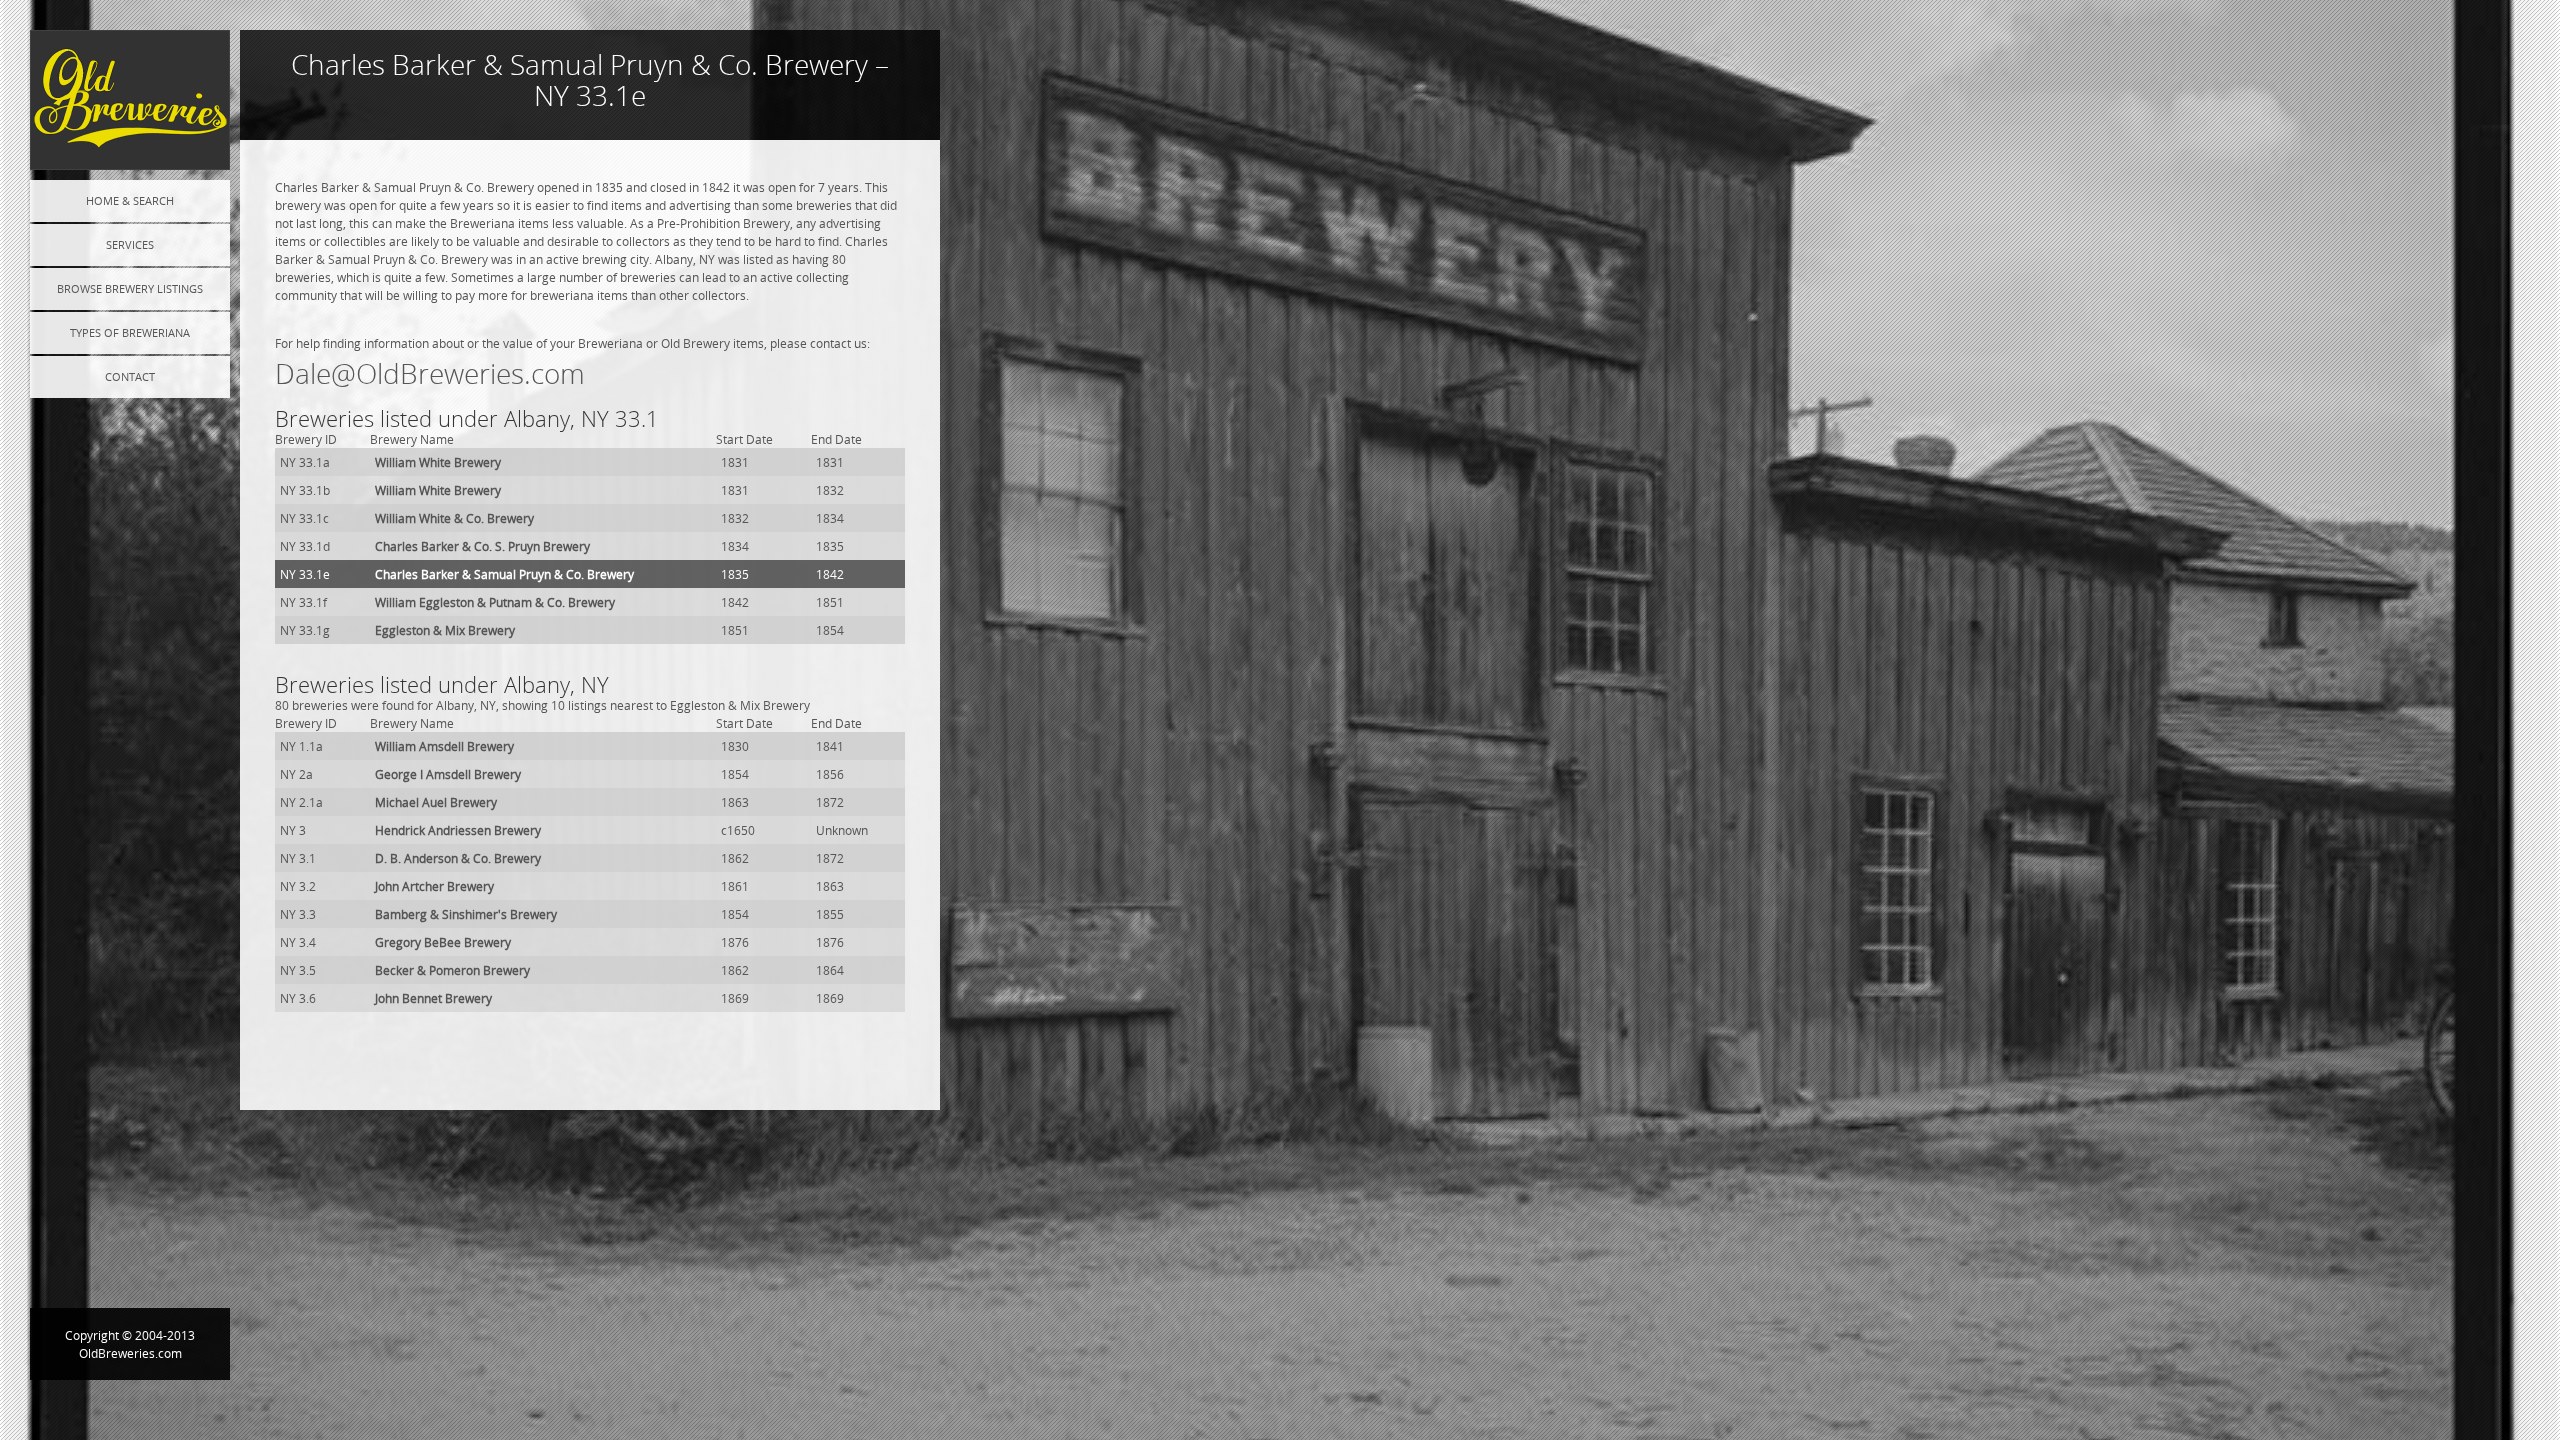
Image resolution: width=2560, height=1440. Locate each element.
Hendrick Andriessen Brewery (458, 830)
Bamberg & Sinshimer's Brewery (466, 914)
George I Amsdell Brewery (448, 774)
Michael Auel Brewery (436, 802)
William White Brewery (438, 462)
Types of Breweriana (130, 332)
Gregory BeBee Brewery (443, 942)
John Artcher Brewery (434, 886)
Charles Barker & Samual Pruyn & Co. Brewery (504, 574)
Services (130, 244)
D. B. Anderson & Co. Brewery (458, 858)
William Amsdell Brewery (444, 746)
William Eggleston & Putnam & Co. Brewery (495, 602)
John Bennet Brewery (433, 998)
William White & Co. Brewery (454, 518)
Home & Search (130, 200)
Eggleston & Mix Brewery (445, 630)
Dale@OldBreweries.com (430, 373)
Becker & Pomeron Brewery (452, 970)
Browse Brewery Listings (130, 288)
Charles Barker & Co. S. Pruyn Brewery (482, 546)
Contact (130, 376)
